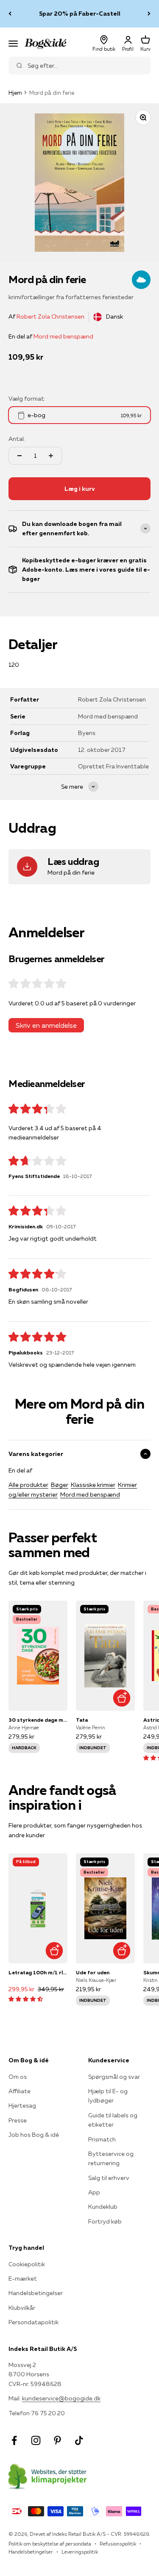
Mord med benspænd (63, 336)
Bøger (60, 1485)
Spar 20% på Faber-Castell (80, 14)
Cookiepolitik (27, 2264)
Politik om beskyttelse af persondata (50, 2544)
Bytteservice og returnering (111, 2158)
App (94, 2192)
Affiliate (20, 2091)
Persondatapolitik (33, 2322)
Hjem (15, 93)
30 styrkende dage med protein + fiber (38, 1720)
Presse (18, 2120)
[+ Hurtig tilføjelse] (122, 1698)
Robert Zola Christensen (50, 316)
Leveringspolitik (80, 2552)
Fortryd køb (105, 2221)
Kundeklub (103, 2207)
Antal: (17, 439)
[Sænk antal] (20, 456)
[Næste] (149, 14)
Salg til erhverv (109, 2178)
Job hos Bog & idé (34, 2135)
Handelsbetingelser (36, 2293)
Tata (82, 1720)
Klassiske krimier (93, 1485)
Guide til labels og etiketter (113, 2120)
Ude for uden (93, 1972)
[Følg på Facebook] (14, 2440)
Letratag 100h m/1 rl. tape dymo (38, 1972)
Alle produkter (28, 1485)
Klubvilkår (22, 2308)
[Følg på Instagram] (36, 2440)
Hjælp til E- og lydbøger (108, 2096)
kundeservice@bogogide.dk (61, 2398)
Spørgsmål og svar (114, 2077)
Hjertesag (22, 2105)
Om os (18, 2077)
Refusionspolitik (118, 2544)
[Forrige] (10, 14)
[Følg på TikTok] (79, 2440)
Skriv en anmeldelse (46, 1025)
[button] (26, 1999)
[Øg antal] (51, 456)
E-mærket (23, 2279)
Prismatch (102, 2139)
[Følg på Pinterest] (57, 2440)
